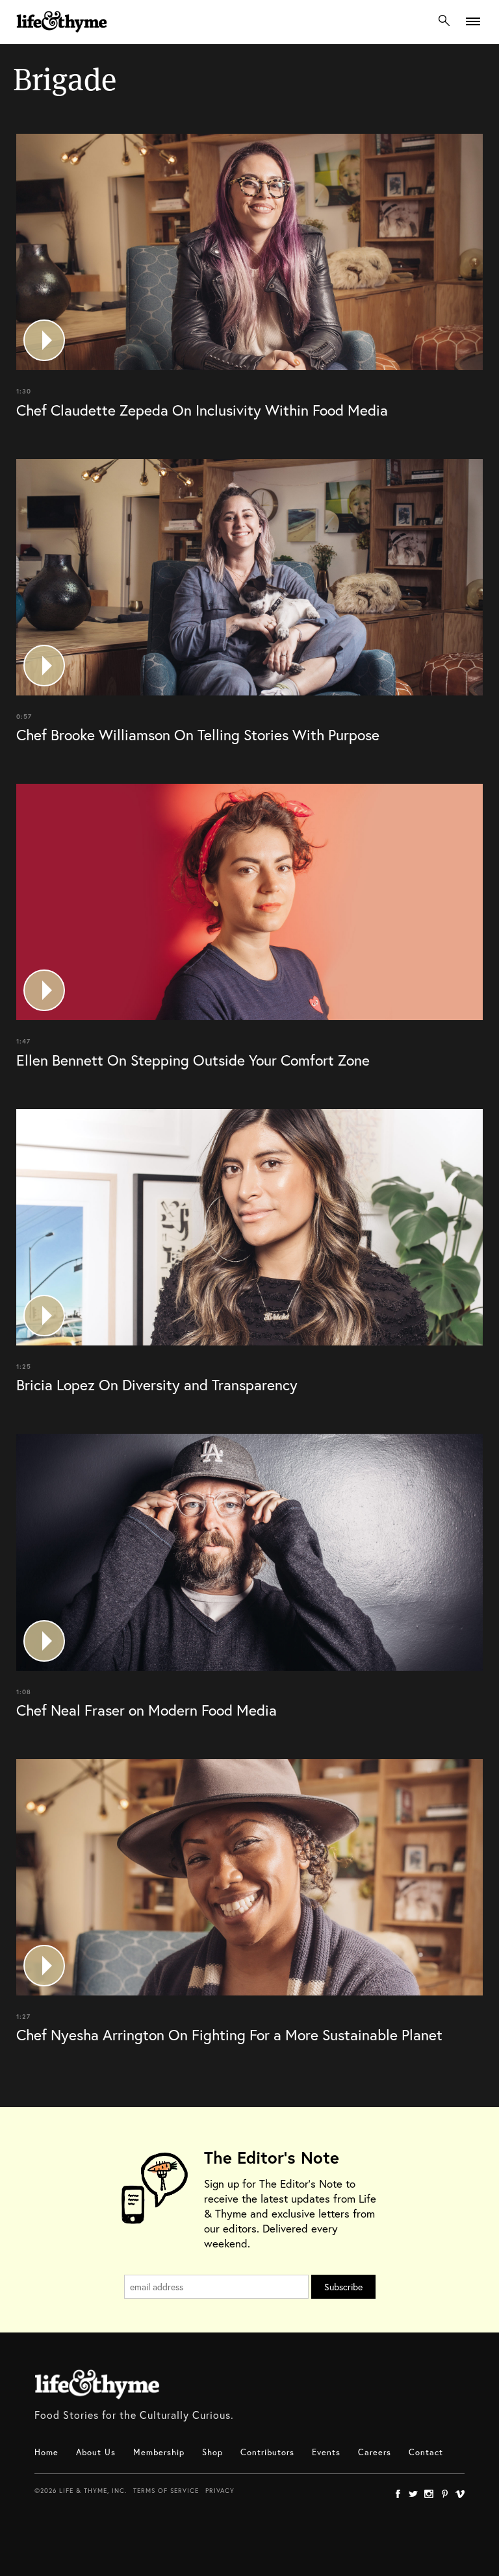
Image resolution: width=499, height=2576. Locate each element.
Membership (159, 2452)
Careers (375, 2452)
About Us (96, 2452)
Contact (426, 2452)
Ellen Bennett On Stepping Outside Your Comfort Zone (193, 1060)
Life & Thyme (97, 2384)
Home (46, 2452)
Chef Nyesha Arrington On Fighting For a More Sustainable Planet (229, 2034)
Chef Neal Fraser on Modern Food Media (147, 1710)
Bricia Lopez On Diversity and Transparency (157, 1384)
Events (326, 2452)
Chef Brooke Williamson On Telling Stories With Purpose (198, 734)
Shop (212, 2452)
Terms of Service (166, 2491)
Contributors (267, 2452)
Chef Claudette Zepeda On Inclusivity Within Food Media (202, 410)
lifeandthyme (62, 35)
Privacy (220, 2491)
